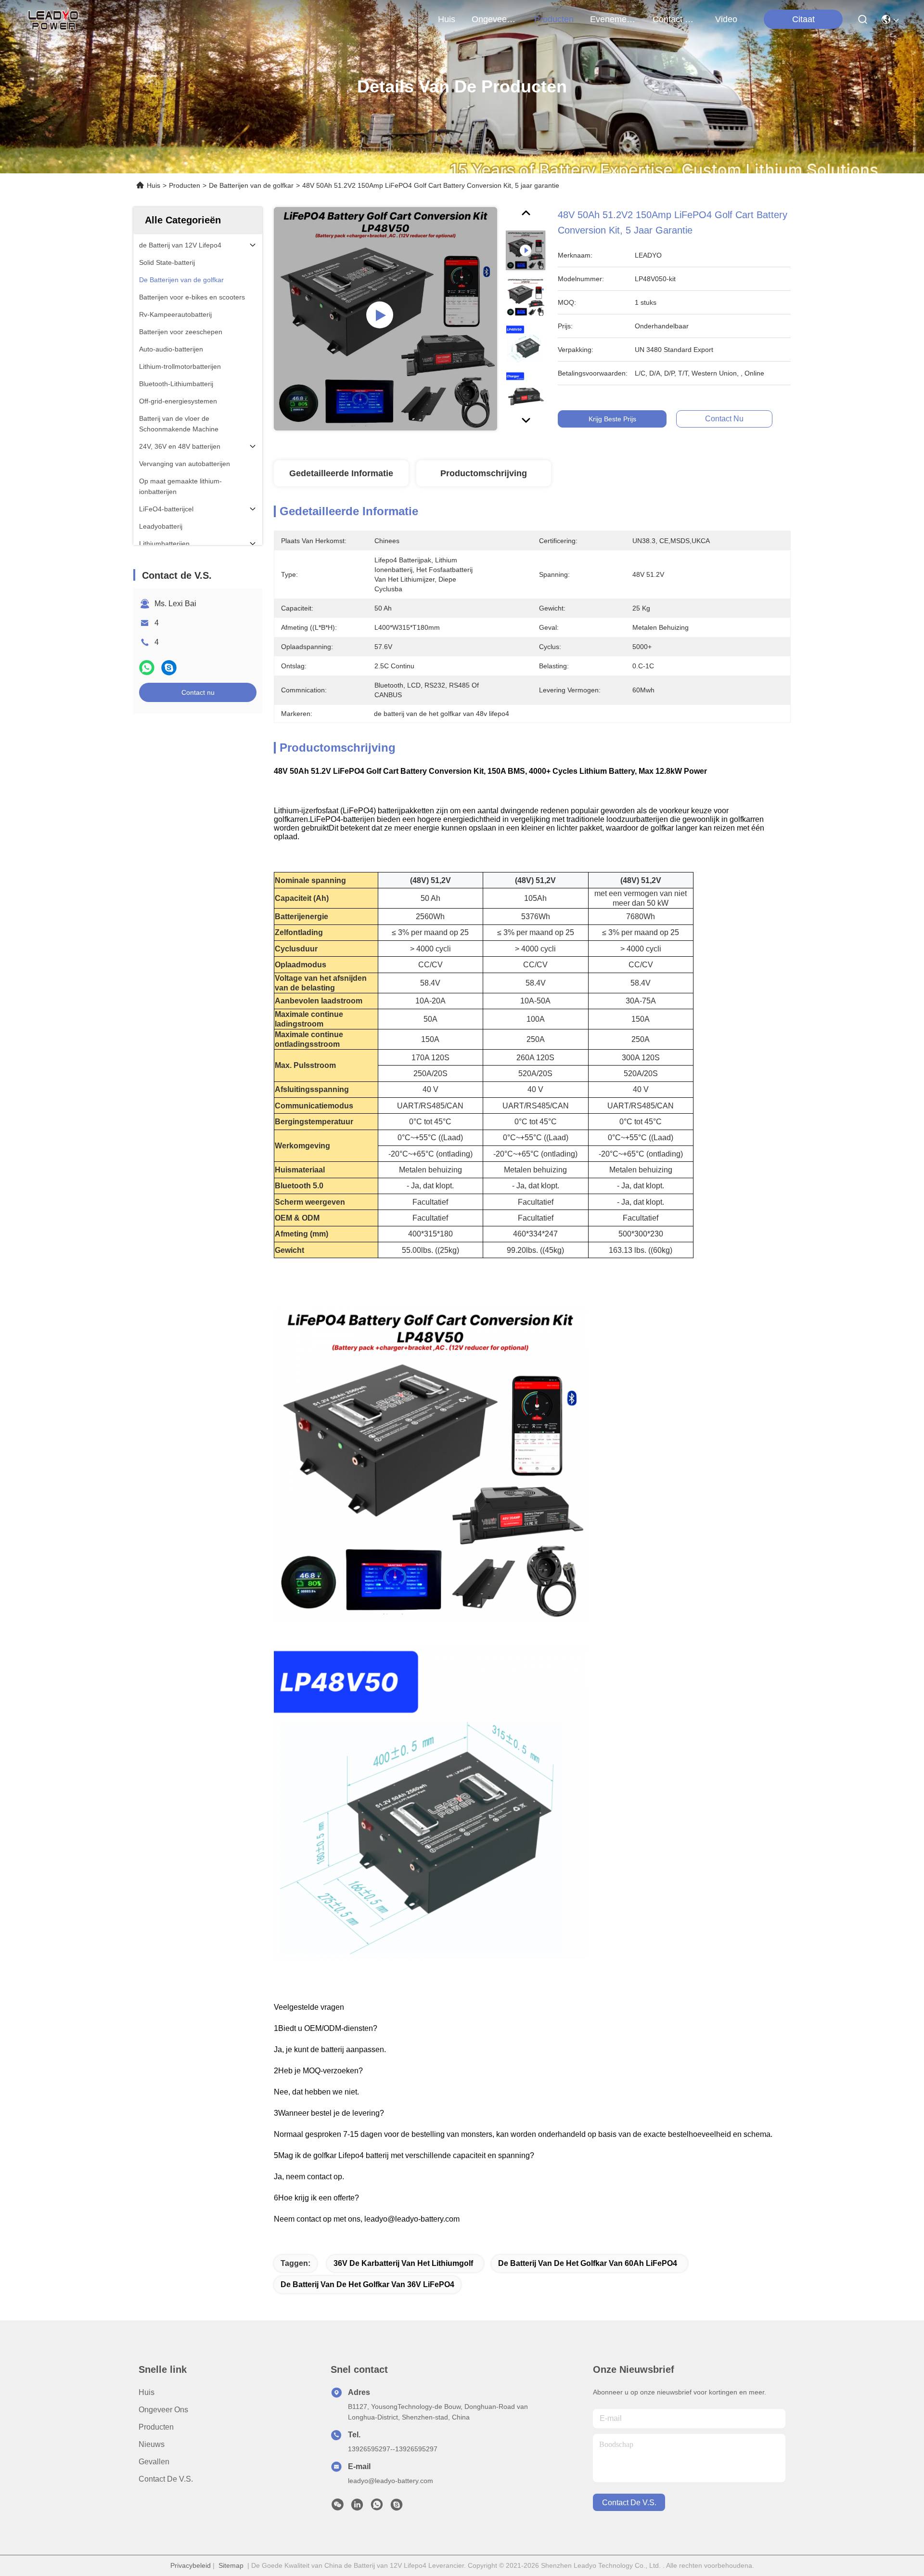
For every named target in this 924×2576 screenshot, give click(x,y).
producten (554, 19)
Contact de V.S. (166, 2479)
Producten (185, 185)
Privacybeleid (191, 2565)
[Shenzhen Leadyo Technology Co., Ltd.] (52, 19)
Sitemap (231, 2565)
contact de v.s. (676, 19)
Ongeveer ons (163, 2410)
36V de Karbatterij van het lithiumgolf (403, 2263)
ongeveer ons (495, 19)
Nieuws (152, 2444)
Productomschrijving (484, 473)
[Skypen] (169, 668)
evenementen (613, 19)
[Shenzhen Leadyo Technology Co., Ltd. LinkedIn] (357, 2507)
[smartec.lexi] (397, 2507)
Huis (447, 19)
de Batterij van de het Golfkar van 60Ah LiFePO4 (588, 2263)
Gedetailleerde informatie (341, 473)
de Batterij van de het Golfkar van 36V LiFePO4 (367, 2284)
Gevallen (154, 2462)
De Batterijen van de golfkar (251, 185)
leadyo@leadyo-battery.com (391, 2481)
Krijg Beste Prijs (612, 419)
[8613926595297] (377, 2507)
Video (726, 19)
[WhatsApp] (147, 668)
